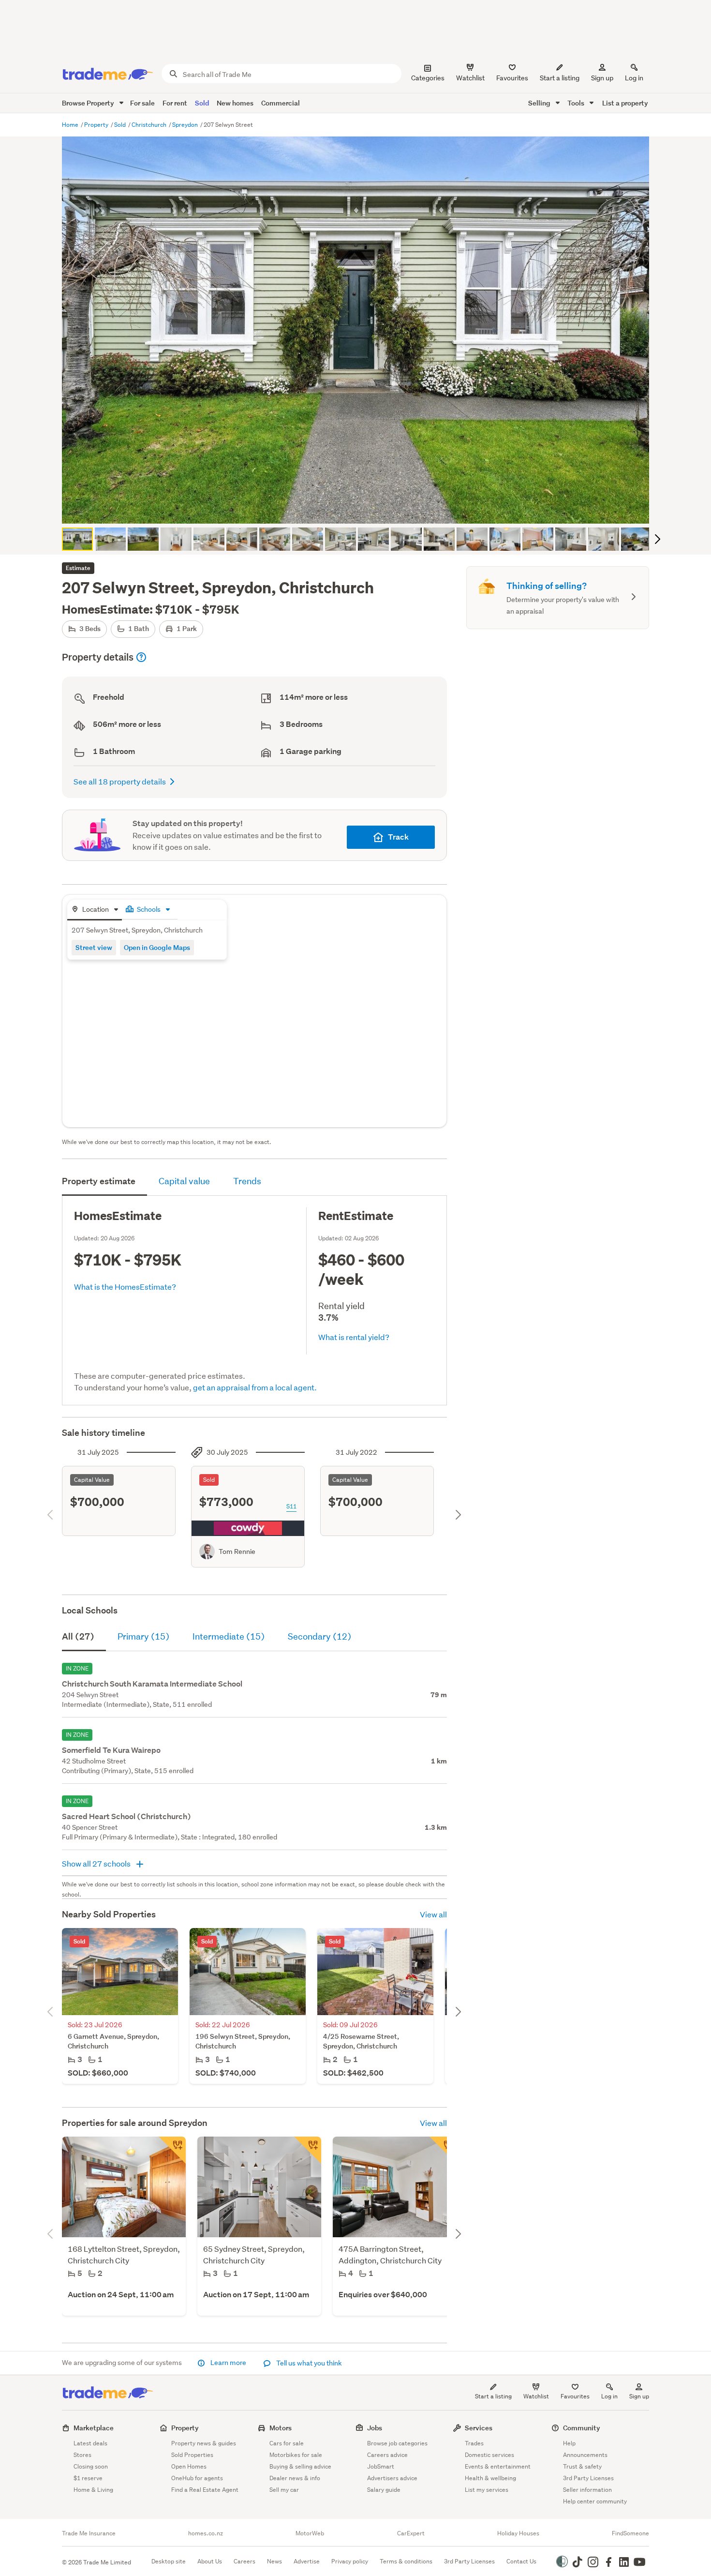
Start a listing (493, 2396)
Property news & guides (204, 2443)
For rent (175, 103)
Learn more (228, 2363)
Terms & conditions (406, 2561)
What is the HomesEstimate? (125, 1287)
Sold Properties (192, 2455)
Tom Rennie (237, 1552)
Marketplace (94, 2428)
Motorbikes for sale (296, 2455)
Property (97, 125)
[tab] (95, 910)
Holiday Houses (518, 2533)
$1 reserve (88, 2478)
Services (479, 2428)
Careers (244, 2561)
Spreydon (186, 125)
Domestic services (489, 2455)
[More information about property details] (141, 657)
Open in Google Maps (157, 947)
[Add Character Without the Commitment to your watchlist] (308, 2150)
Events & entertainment (498, 2466)
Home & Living (93, 2490)
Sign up (602, 78)
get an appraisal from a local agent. (255, 1387)
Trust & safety (582, 2466)
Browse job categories (397, 2443)
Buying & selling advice (300, 2466)
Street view (94, 947)
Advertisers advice (392, 2478)
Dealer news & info (295, 2478)
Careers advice (387, 2455)
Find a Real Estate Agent (205, 2490)
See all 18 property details (120, 781)
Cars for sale (287, 2443)
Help (569, 2443)
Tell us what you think (308, 2363)
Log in (634, 78)
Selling (540, 103)
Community (582, 2428)
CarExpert (411, 2533)
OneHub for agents (197, 2478)
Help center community (595, 2501)
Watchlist (536, 2396)
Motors (281, 2428)
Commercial (281, 103)
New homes (235, 103)
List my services (487, 2490)
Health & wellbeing (490, 2478)
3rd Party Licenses (588, 2478)
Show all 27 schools (97, 1863)
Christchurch (150, 125)
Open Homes (189, 2466)
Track (398, 837)
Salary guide (384, 2490)
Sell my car (284, 2490)
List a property (625, 103)
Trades (474, 2443)
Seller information (587, 2490)
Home (71, 125)
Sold (202, 103)
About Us (210, 2561)
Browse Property (89, 103)
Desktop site (169, 2561)
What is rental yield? (354, 1337)
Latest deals (90, 2443)
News (274, 2561)
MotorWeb (310, 2533)
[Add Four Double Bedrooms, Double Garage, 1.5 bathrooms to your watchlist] (443, 2150)
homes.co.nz (206, 2533)
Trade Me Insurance (89, 2533)
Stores (82, 2455)
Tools (577, 103)
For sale (142, 103)
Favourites (575, 2396)
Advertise (307, 2561)
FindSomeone (630, 2533)
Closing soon (91, 2466)
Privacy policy (350, 2561)
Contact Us (521, 2561)
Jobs (375, 2428)
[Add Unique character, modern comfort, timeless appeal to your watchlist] (172, 2150)
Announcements (585, 2455)
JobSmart (381, 2466)
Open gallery (361, 508)
